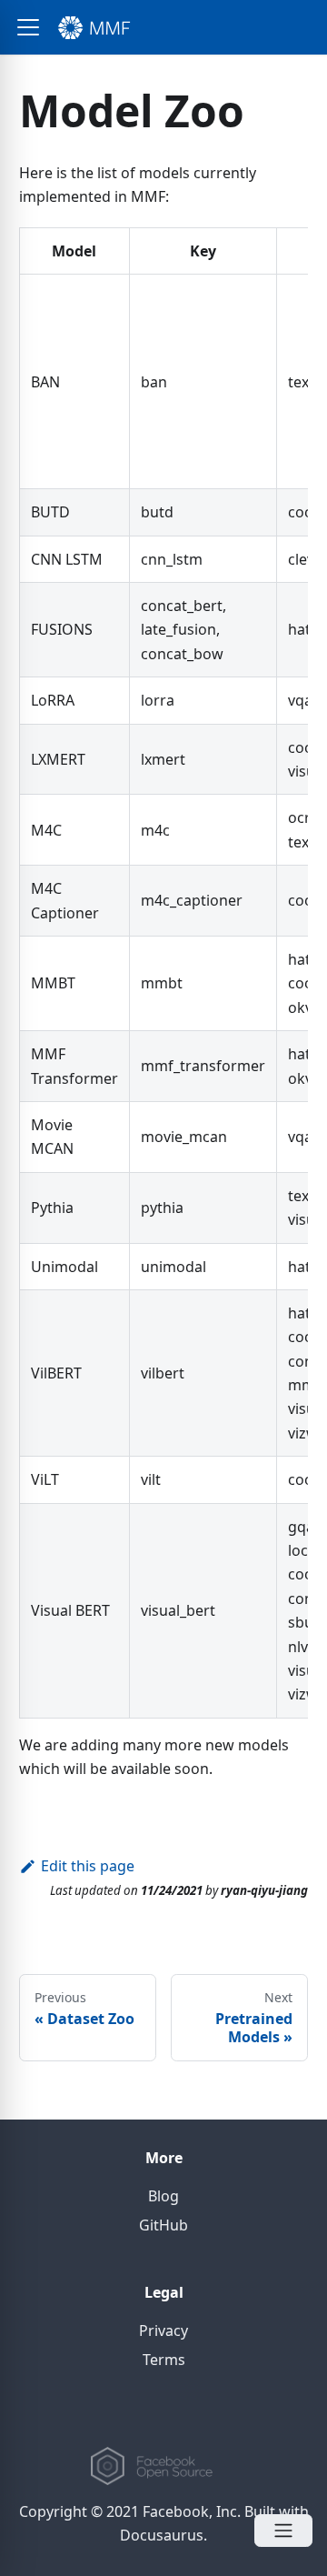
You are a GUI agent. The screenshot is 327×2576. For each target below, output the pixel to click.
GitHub (163, 2225)
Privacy (163, 2330)
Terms (164, 2360)
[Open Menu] (283, 2531)
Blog (163, 2196)
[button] (28, 27)
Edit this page (88, 1866)
